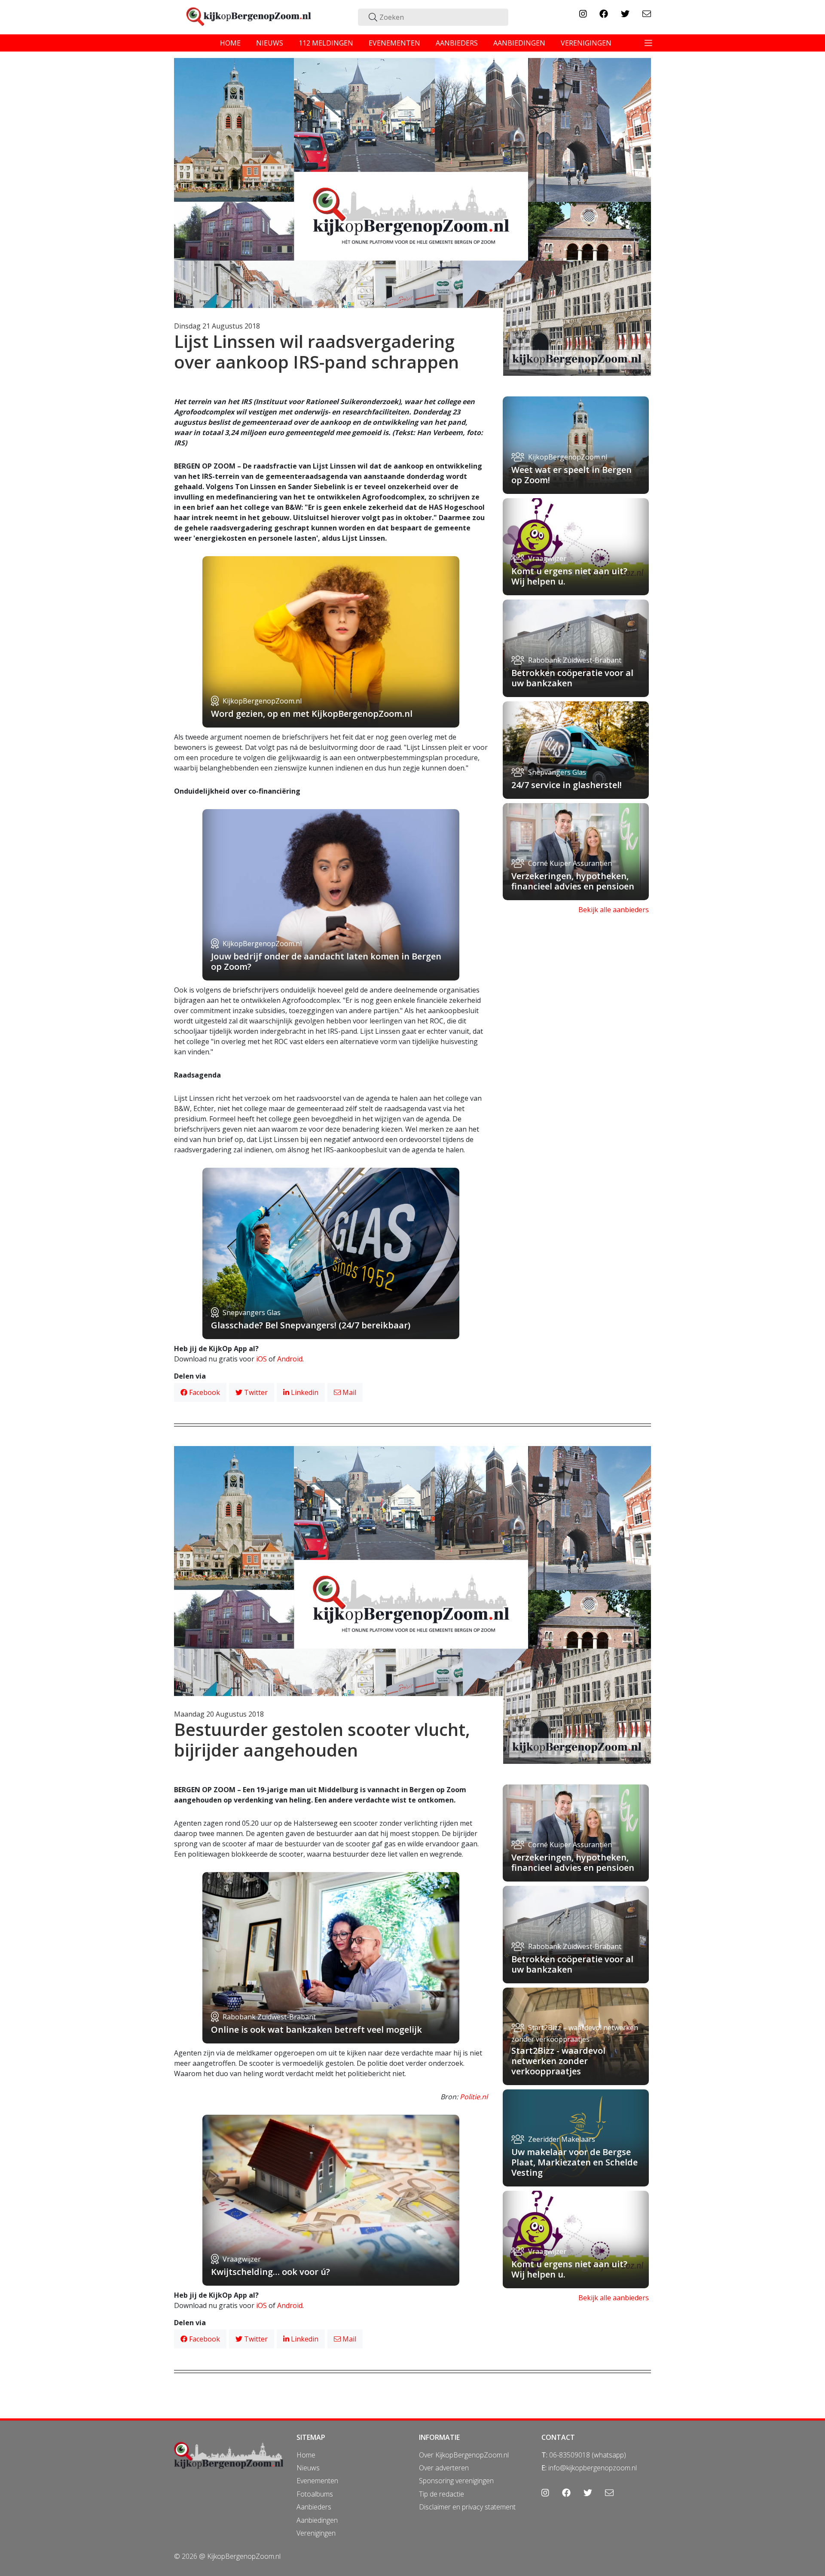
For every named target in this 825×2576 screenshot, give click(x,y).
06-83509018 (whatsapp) (588, 2455)
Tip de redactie (442, 2494)
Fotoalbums (315, 2494)
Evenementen (317, 2481)
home (230, 43)
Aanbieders (314, 2507)
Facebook (204, 1392)
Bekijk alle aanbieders (614, 910)
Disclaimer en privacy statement (467, 2507)
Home (306, 2455)
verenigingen (586, 43)
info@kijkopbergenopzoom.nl (593, 2468)
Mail (348, 1392)
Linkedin (304, 1392)
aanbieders (457, 43)
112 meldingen (326, 43)
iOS (261, 1359)
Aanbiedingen (317, 2520)
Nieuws (308, 2468)
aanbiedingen (519, 43)
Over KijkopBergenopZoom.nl (464, 2455)
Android (290, 1359)
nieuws (270, 43)
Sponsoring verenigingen (456, 2481)
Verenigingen (316, 2533)
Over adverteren (444, 2468)
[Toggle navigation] (648, 43)
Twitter (255, 1392)
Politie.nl (474, 2097)
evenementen (394, 43)
